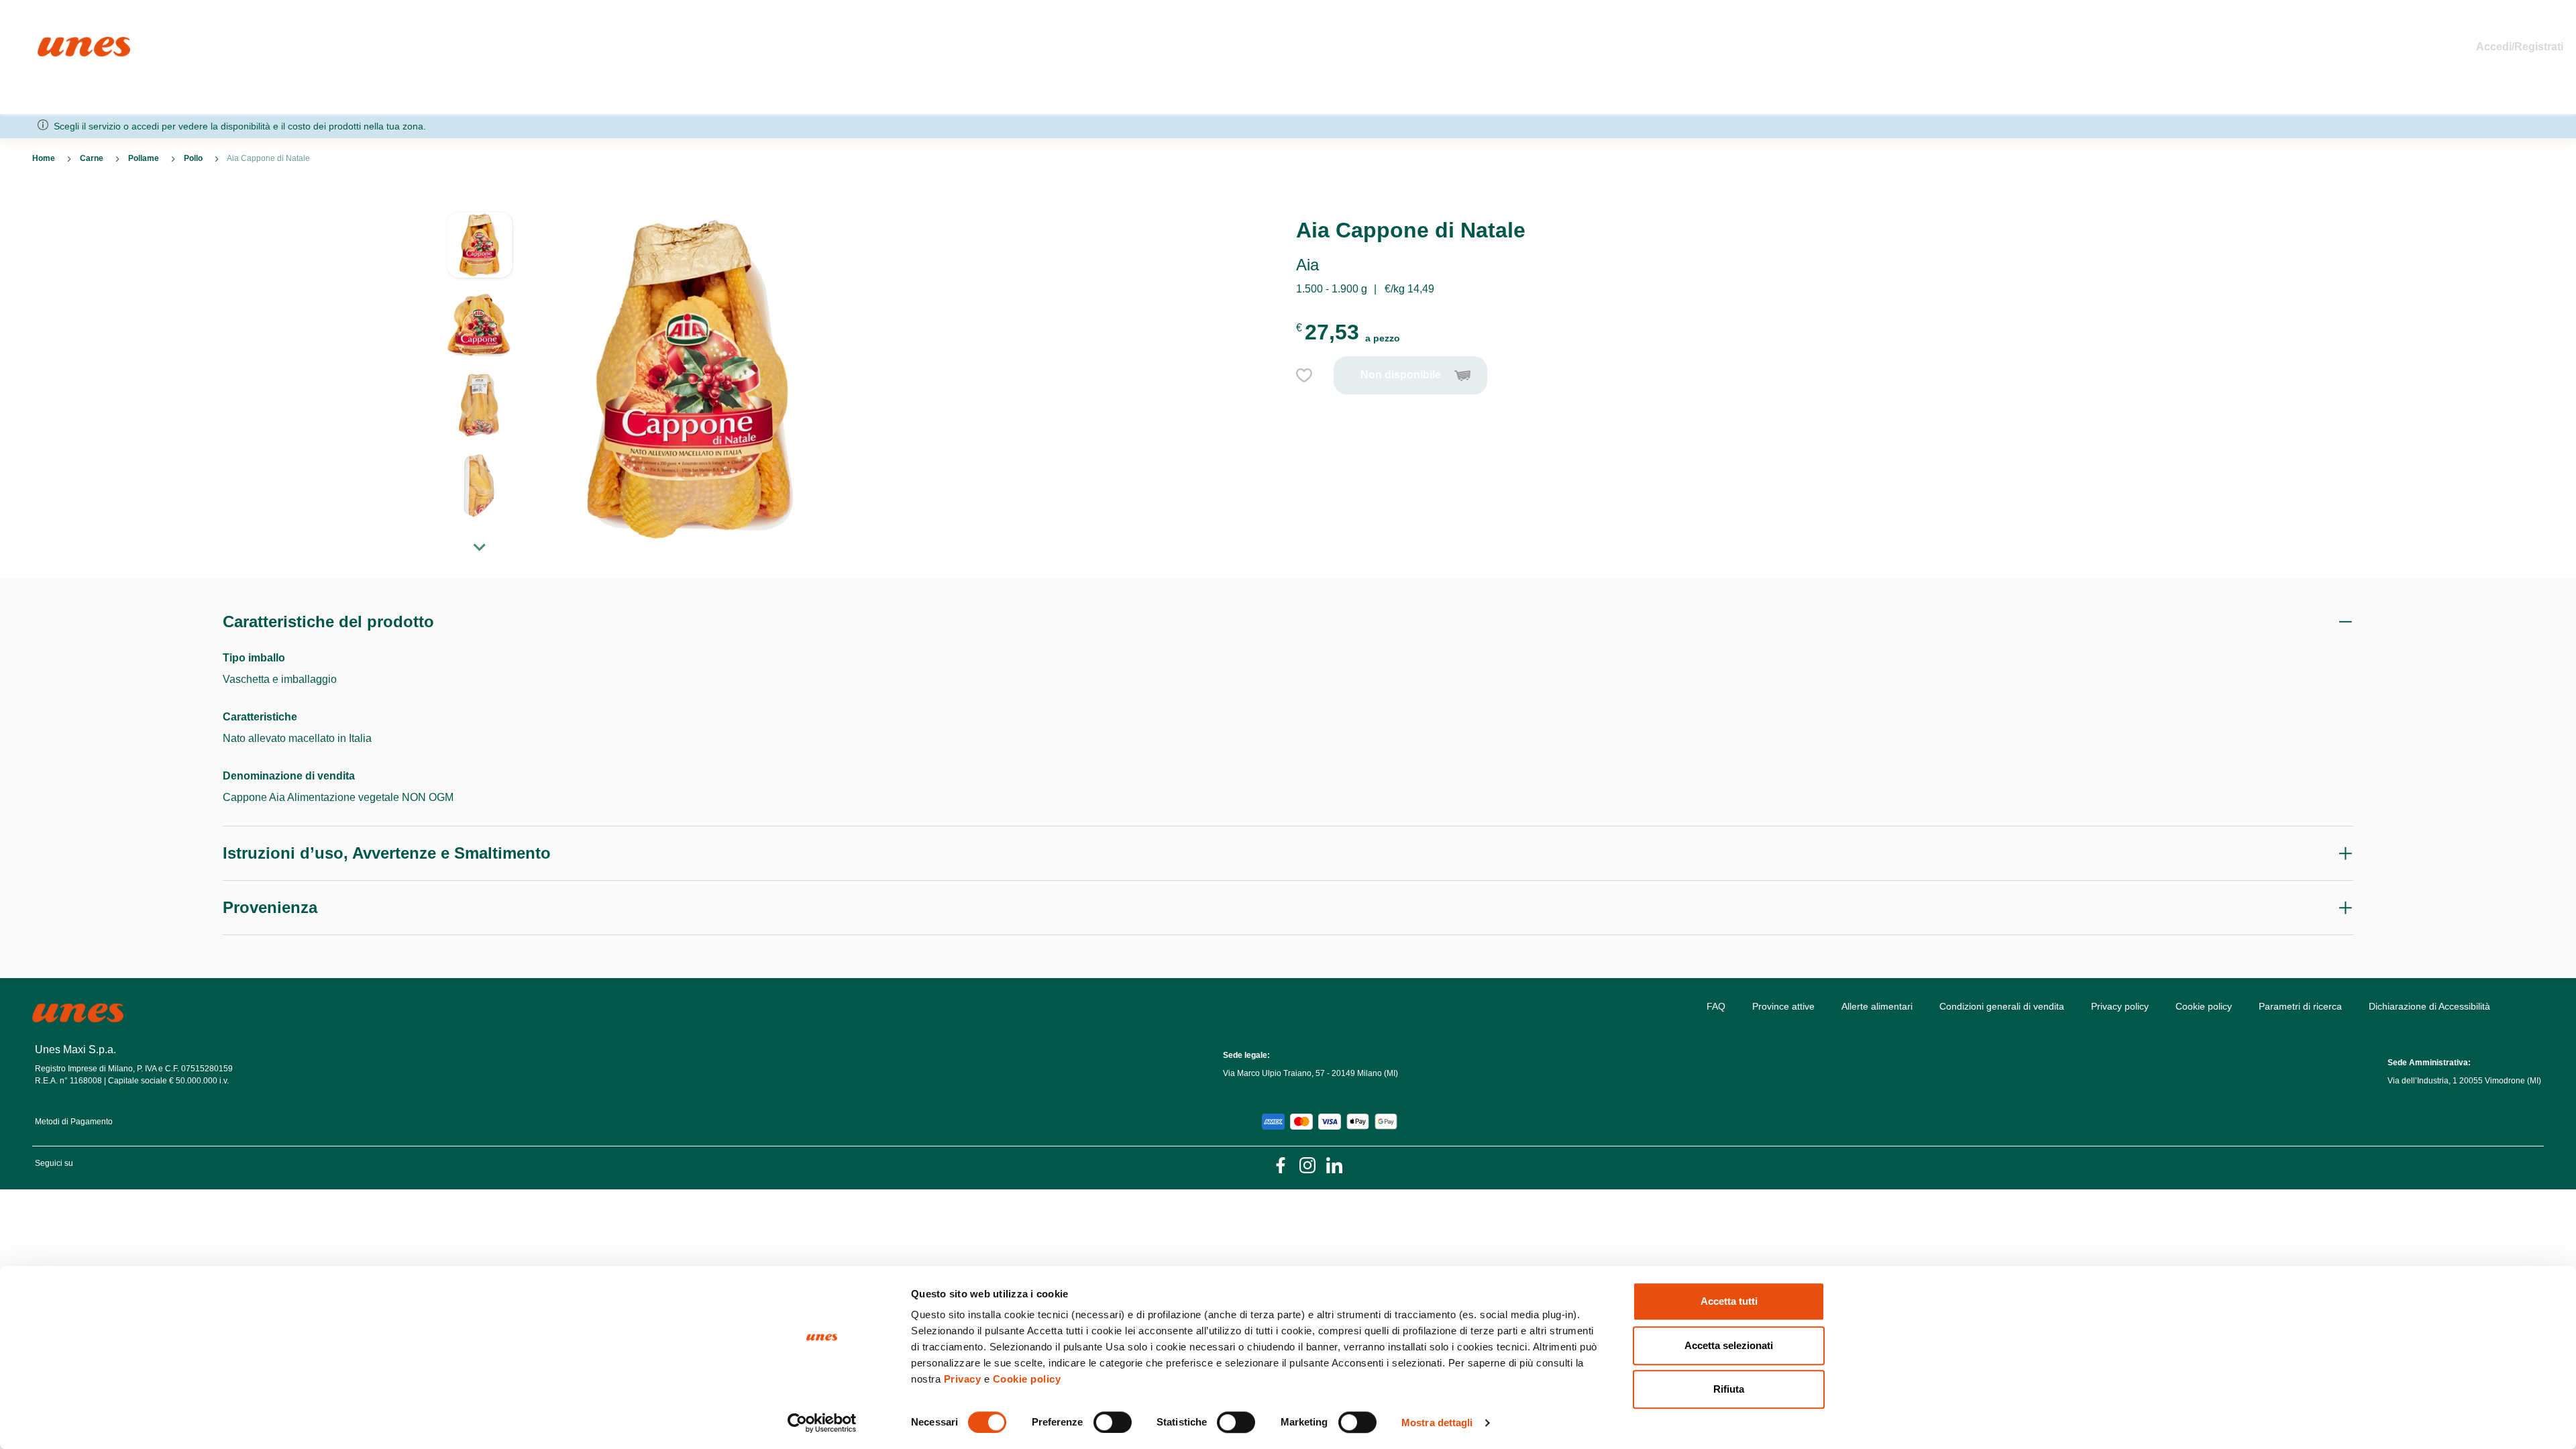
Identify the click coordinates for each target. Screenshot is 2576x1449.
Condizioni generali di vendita (2002, 1006)
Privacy (963, 1379)
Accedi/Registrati (2520, 47)
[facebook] (1281, 1164)
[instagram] (1307, 1164)
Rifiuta (1729, 1389)
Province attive (1783, 1006)
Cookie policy (1027, 1379)
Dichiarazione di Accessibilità (2429, 1006)
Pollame (144, 158)
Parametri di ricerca (2300, 1006)
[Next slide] (480, 547)
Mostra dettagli (1437, 1423)
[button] (480, 252)
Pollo (193, 158)
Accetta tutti (1729, 1301)
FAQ (1716, 1006)
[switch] (1113, 1422)
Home (52, 43)
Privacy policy (2120, 1006)
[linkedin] (1334, 1164)
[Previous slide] (480, 201)
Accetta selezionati (1729, 1345)
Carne (92, 158)
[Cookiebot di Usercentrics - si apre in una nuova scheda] (822, 1423)
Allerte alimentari (1877, 1006)
